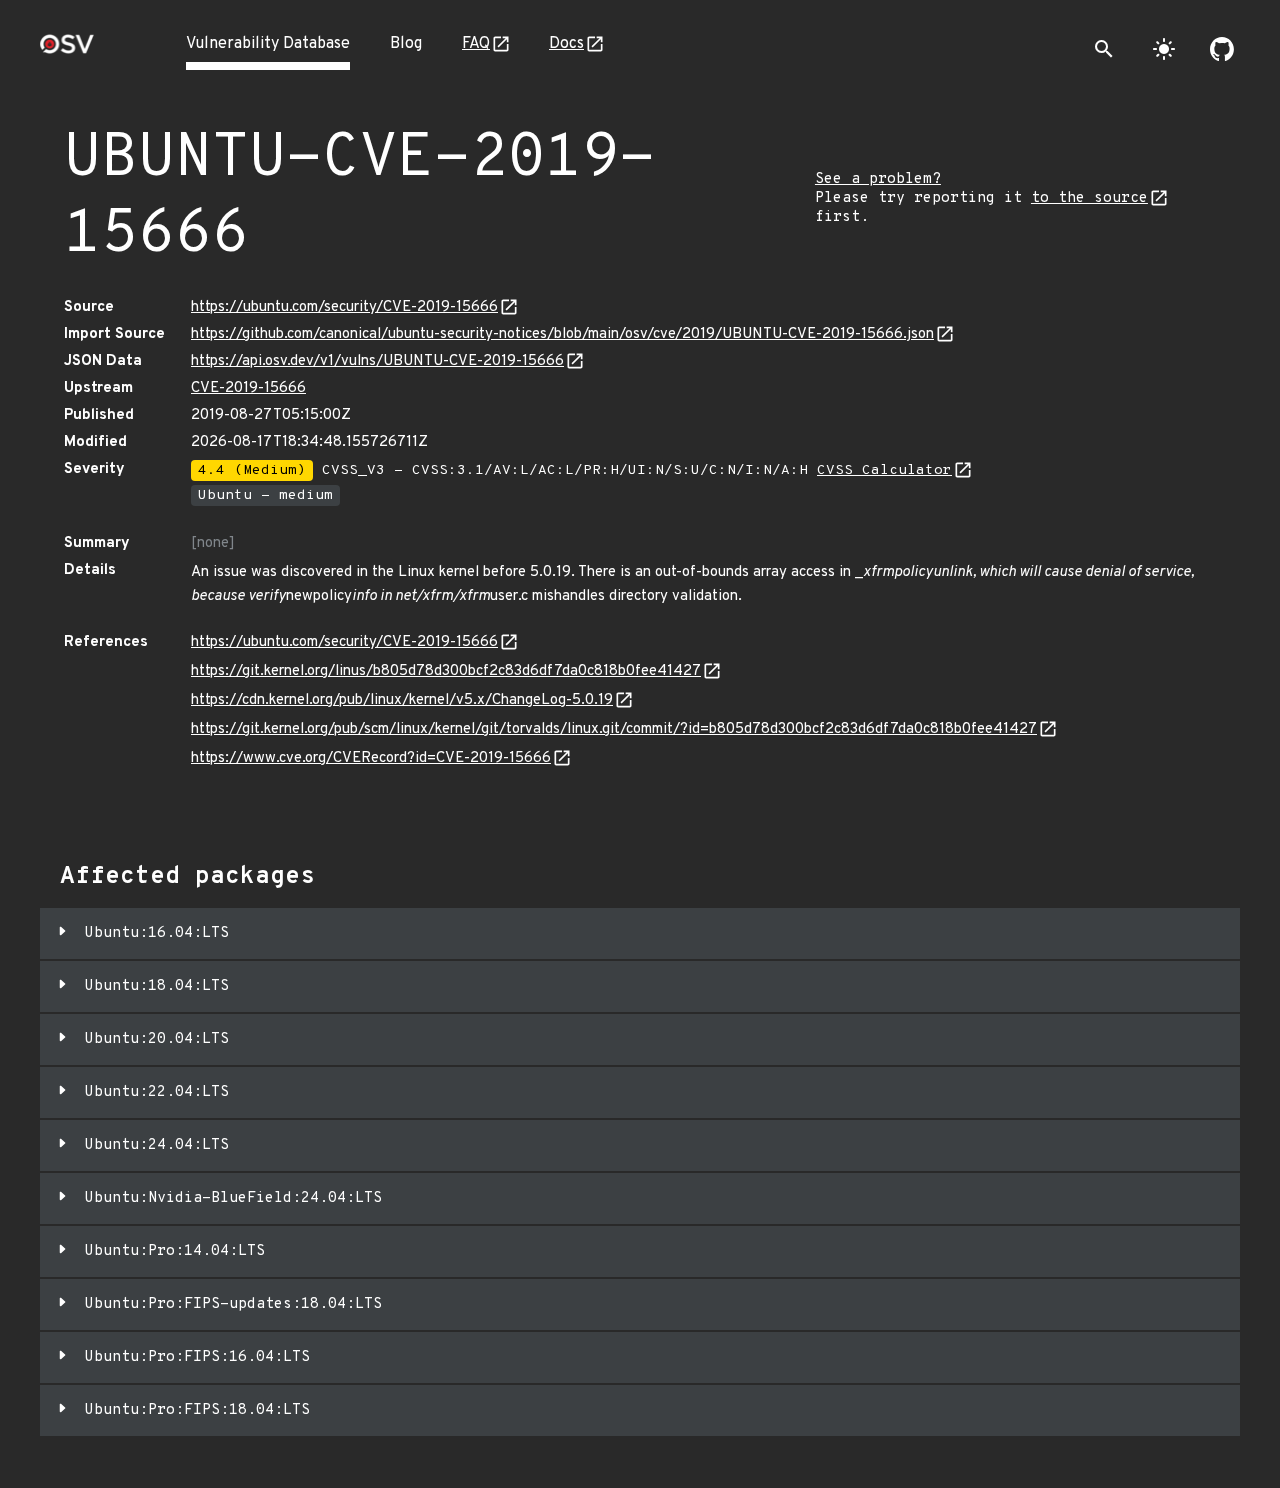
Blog (406, 44)
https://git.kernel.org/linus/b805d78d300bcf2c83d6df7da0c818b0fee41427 (446, 671)
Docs (566, 44)
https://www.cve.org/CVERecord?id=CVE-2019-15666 (371, 758)
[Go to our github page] (1222, 49)
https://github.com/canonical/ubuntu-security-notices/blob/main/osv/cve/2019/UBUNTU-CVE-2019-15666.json (562, 334)
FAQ (476, 44)
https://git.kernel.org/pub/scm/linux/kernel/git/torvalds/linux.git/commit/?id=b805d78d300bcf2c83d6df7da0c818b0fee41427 (614, 729)
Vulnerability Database (268, 44)
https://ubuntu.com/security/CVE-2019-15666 (344, 307)
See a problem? (878, 179)
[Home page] (67, 50)
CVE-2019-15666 (248, 388)
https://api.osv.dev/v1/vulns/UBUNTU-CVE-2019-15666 (377, 361)
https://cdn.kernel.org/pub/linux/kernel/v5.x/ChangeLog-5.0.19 (402, 700)
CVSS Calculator (884, 470)
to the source (1089, 198)
